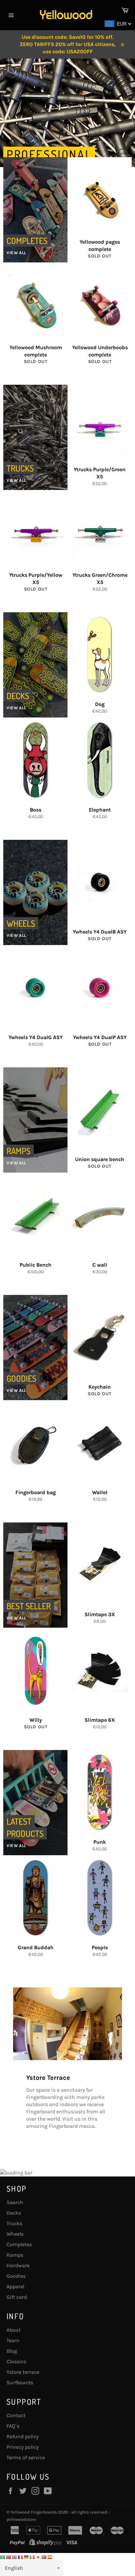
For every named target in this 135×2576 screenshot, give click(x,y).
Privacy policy (23, 2447)
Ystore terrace (23, 2372)
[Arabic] (3, 2556)
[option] (67, 146)
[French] (21, 2556)
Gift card (17, 2297)
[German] (27, 2556)
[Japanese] (38, 2556)
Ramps (15, 2255)
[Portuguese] (44, 2556)
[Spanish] (50, 2556)
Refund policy (23, 2436)
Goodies (16, 2276)
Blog (12, 2351)
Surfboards (20, 2382)
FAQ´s (13, 2426)
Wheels (15, 2234)
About (14, 2330)
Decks (14, 2213)
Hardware (18, 2265)
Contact (16, 2415)
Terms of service (26, 2457)
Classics (16, 2361)
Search (15, 2202)
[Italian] (32, 2556)
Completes (19, 2244)
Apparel (15, 2286)
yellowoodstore (21, 2519)
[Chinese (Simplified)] (9, 2556)
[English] (15, 2556)
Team (13, 2340)
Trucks (14, 2223)
